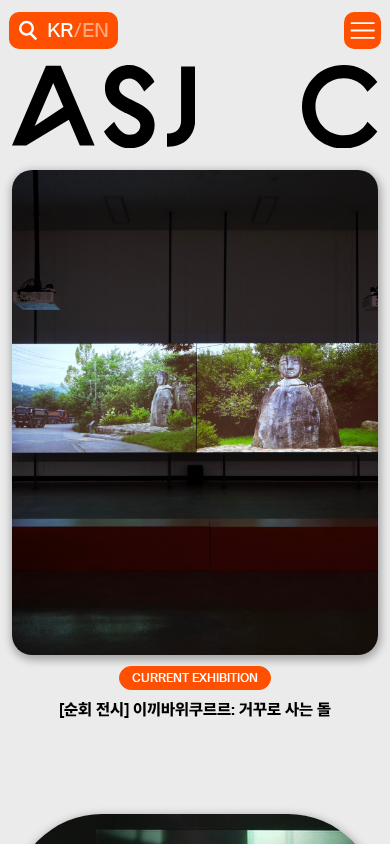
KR (60, 30)
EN (95, 30)
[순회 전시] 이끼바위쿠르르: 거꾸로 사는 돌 (195, 709)
